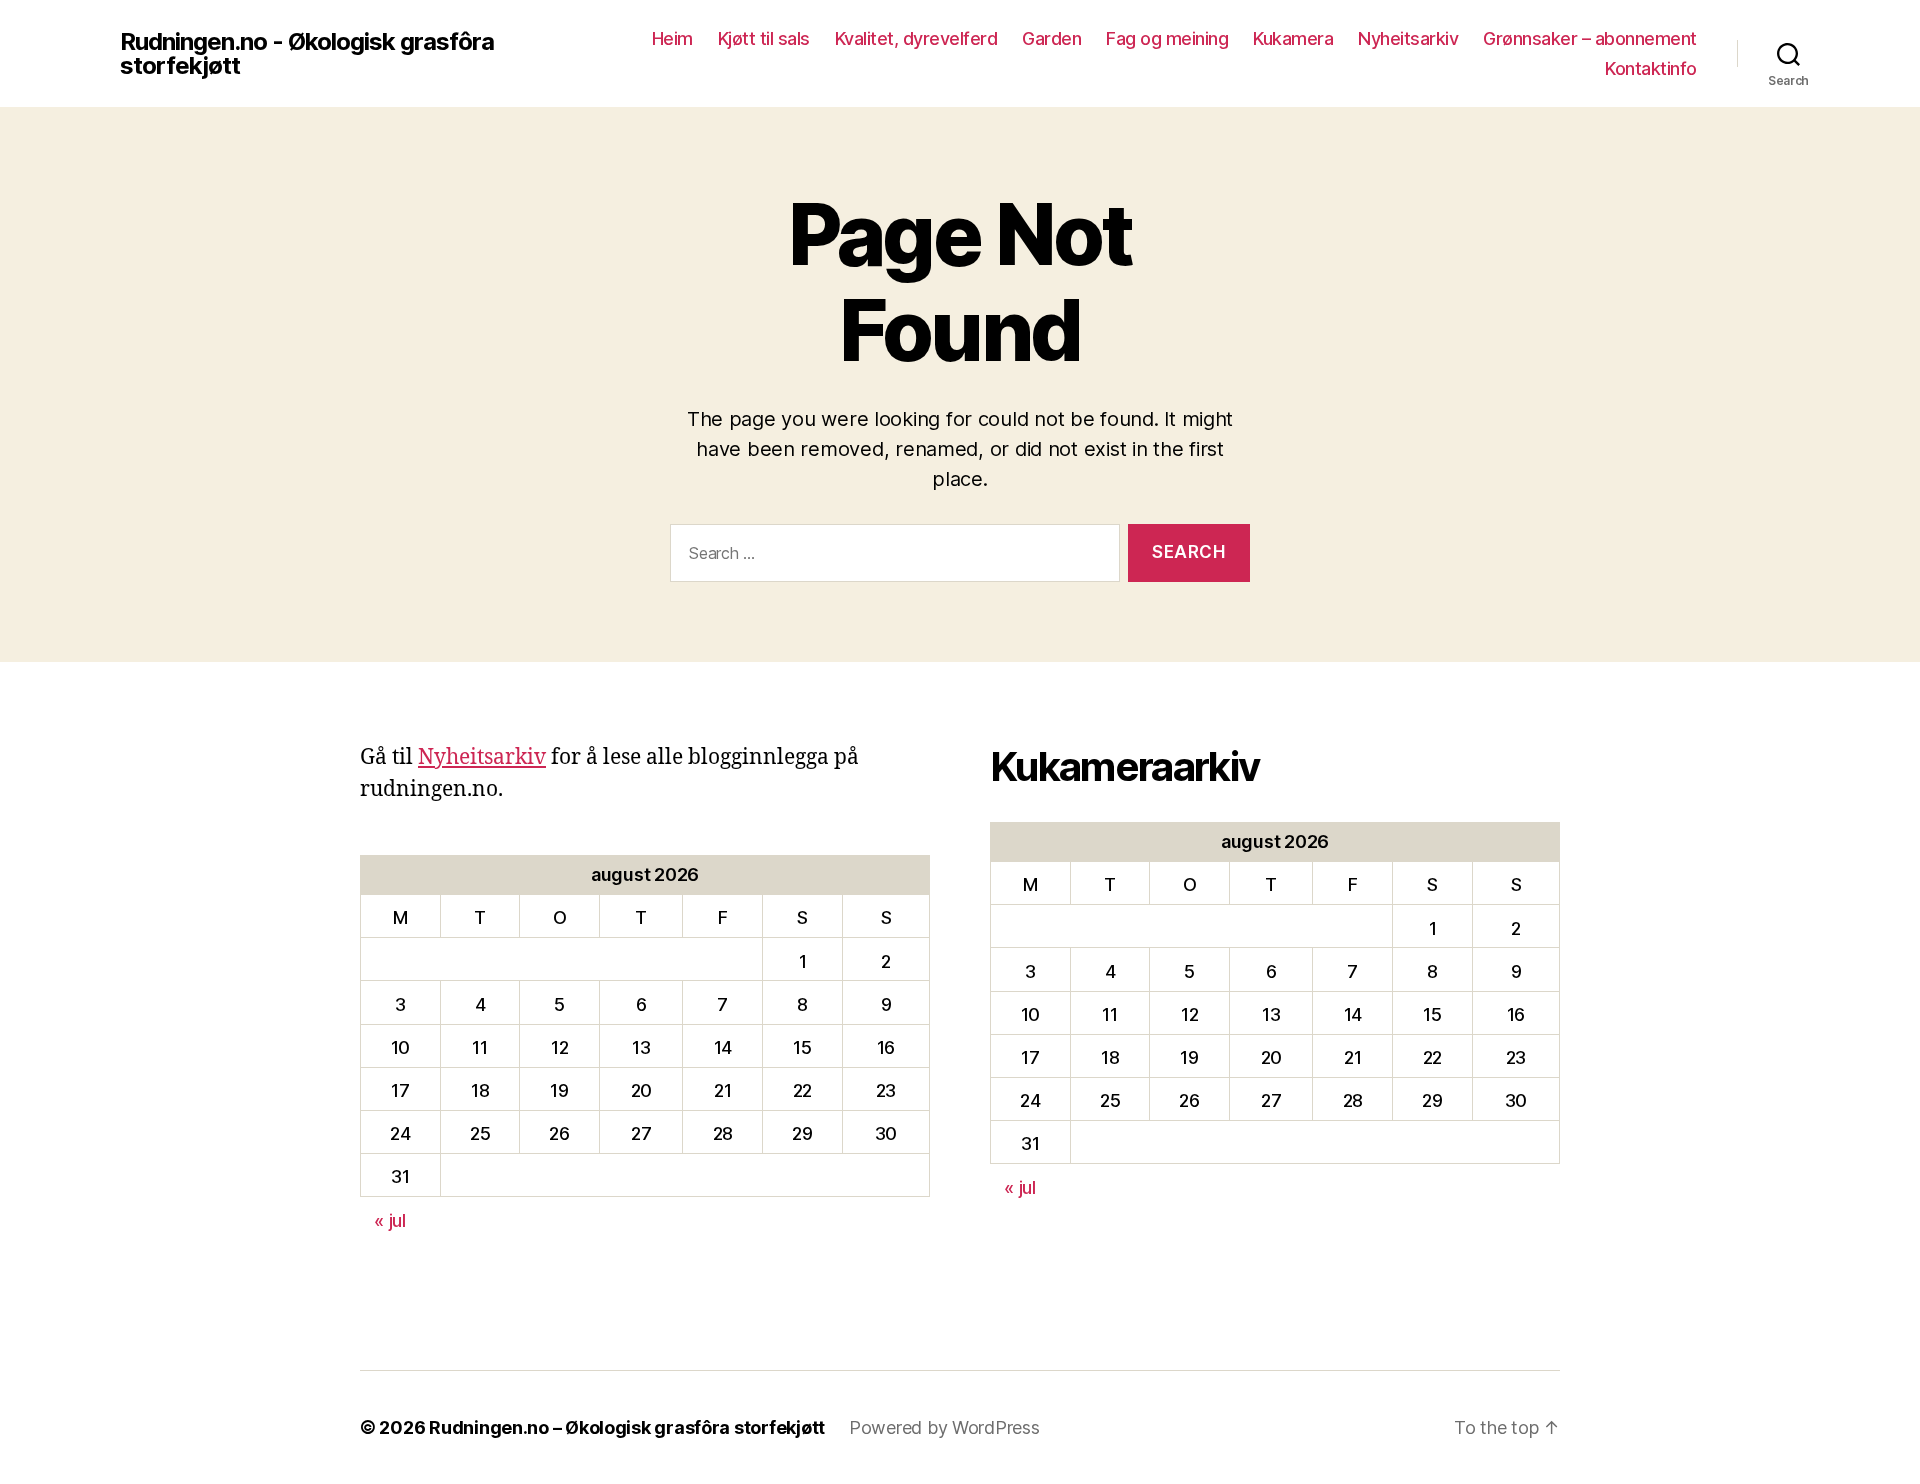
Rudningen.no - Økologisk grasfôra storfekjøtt (307, 54)
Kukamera (1293, 38)
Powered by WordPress (944, 1427)
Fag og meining (1167, 38)
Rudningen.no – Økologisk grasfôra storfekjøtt (627, 1427)
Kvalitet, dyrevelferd (916, 38)
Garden (1051, 38)
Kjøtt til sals (764, 38)
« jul (390, 1220)
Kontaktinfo (1651, 68)
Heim (672, 38)
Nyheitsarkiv (1408, 38)
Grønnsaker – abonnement (1590, 38)
